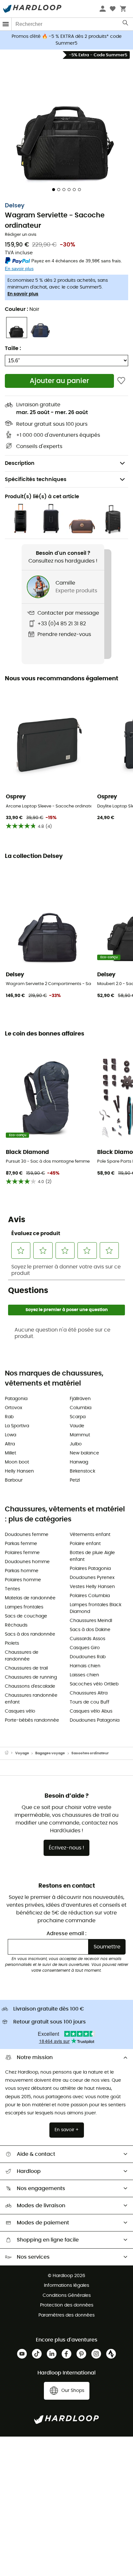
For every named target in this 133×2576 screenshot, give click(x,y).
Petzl (75, 1480)
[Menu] (6, 24)
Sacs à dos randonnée (30, 1634)
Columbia (81, 1408)
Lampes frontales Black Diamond (96, 1608)
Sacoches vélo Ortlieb (94, 1684)
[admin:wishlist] (121, 381)
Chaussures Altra (89, 1693)
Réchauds (16, 1625)
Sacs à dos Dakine (90, 1630)
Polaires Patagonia (90, 1569)
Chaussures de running (31, 1677)
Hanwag (79, 1462)
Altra (10, 1444)
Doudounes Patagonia (95, 1720)
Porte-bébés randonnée (32, 1720)
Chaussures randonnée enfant (31, 1699)
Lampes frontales (24, 1607)
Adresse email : (66, 1934)
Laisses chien (84, 1675)
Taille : (13, 348)
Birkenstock (82, 1471)
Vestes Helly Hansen (92, 1587)
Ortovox (14, 1408)
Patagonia (16, 1399)
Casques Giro (85, 1648)
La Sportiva (17, 1426)
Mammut (80, 1435)
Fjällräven (80, 1399)
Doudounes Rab (88, 1657)
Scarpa (78, 1417)
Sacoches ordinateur (90, 1753)
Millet (10, 1453)
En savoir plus (23, 294)
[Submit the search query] (126, 24)
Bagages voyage (50, 1753)
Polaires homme (23, 1580)
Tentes (12, 1589)
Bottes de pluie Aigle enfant (92, 1556)
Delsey (15, 206)
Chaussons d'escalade (30, 1686)
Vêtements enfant (90, 1535)
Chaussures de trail (26, 1668)
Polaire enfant (85, 1544)
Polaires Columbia (90, 1596)
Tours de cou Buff (90, 1702)
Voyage (22, 1753)
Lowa (10, 1435)
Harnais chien (85, 1666)
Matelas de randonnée (30, 1598)
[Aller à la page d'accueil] (10, 1753)
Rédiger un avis (21, 235)
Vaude (77, 1426)
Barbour (14, 1480)
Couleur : (22, 309)
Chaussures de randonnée (22, 1656)
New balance (84, 1453)
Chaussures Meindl (91, 1621)
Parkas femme (21, 1544)
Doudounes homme (27, 1562)
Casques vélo (20, 1711)
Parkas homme (22, 1571)
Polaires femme (22, 1553)
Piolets (12, 1643)
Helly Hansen (19, 1471)
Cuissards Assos (87, 1639)
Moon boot (17, 1462)
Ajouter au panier (59, 381)
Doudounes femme (27, 1535)
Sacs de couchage (26, 1616)
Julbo (76, 1444)
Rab (9, 1417)
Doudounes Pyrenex (92, 1578)
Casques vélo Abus (91, 1711)
